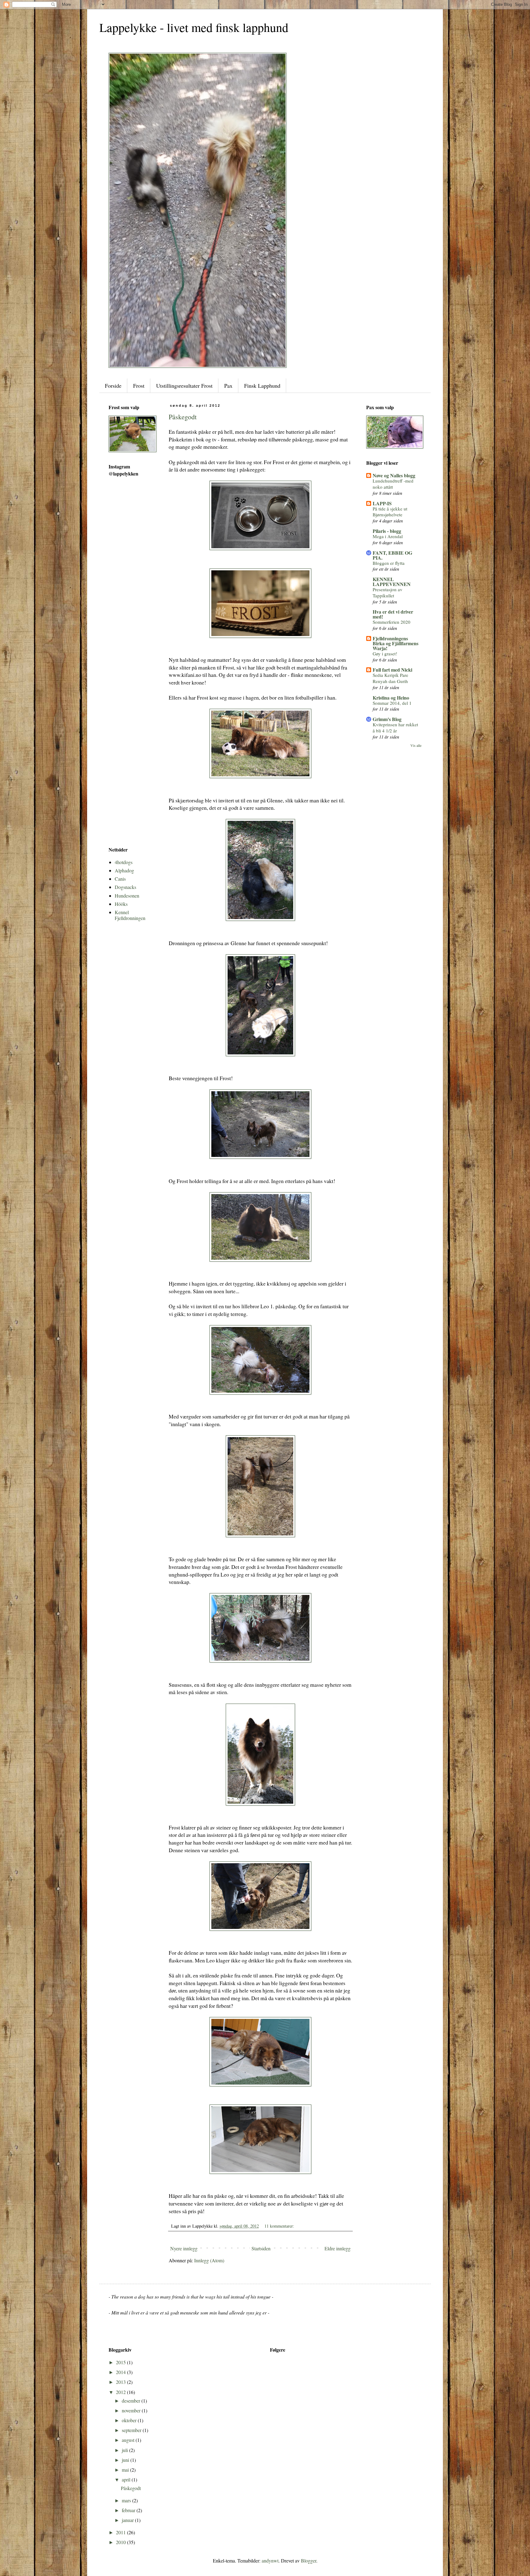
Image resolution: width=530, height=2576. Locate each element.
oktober (130, 2420)
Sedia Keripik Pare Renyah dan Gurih (390, 678)
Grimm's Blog (387, 719)
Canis (120, 879)
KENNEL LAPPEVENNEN (392, 582)
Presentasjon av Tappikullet (388, 592)
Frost (139, 386)
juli (125, 2450)
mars (127, 2500)
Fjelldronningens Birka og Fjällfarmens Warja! (396, 643)
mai (126, 2470)
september (132, 2430)
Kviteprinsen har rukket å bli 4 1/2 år (395, 727)
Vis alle (416, 745)
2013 (121, 2382)
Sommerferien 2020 (392, 622)
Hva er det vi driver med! (393, 614)
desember (132, 2401)
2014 (121, 2372)
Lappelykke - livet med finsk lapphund (194, 27)
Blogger (309, 2560)
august (129, 2440)
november (132, 2410)
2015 (121, 2362)
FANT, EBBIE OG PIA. (392, 555)
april (127, 2479)
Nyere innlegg (184, 2248)
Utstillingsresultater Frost (184, 386)
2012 (121, 2392)
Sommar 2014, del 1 (392, 703)
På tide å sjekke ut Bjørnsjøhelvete (390, 512)
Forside (113, 386)
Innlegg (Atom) (209, 2260)
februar (129, 2510)
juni (126, 2460)
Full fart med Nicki (392, 670)
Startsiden (261, 2248)
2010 (121, 2542)
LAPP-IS (382, 503)
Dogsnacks (125, 887)
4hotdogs (124, 862)
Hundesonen (127, 896)
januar (128, 2520)
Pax (228, 386)
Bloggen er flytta (389, 563)
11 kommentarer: (280, 2226)
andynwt (270, 2560)
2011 (121, 2532)
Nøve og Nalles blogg (394, 475)
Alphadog (124, 870)
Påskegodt (183, 417)
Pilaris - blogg (387, 531)
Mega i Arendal (388, 536)
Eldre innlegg (338, 2248)
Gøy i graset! (385, 654)
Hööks (121, 904)
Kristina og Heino (391, 698)
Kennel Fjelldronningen (130, 915)
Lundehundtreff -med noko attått (393, 484)
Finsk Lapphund (262, 386)
